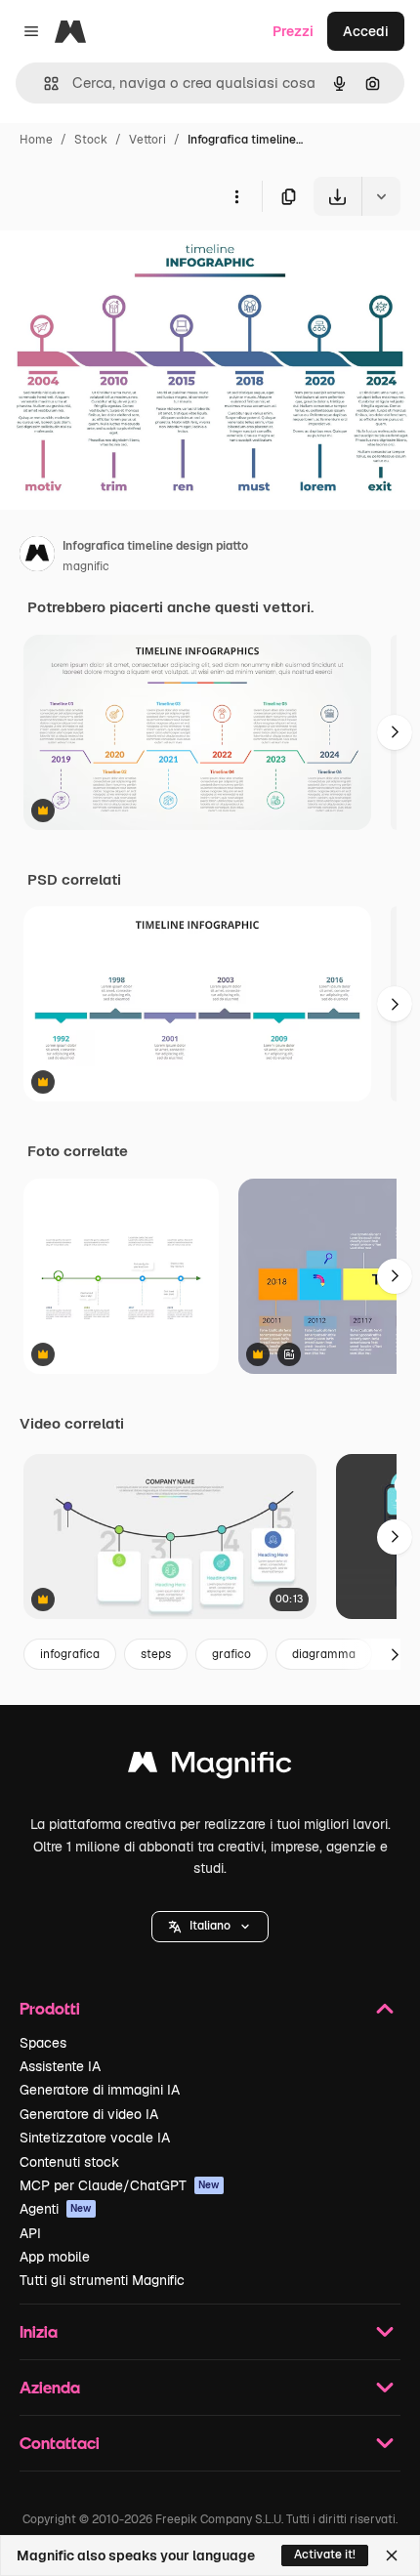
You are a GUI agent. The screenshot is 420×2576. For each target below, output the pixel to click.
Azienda (50, 2387)
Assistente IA (60, 2066)
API (30, 2233)
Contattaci (60, 2443)
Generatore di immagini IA (100, 2090)
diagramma (324, 1654)
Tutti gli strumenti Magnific (102, 2280)
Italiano (210, 1926)
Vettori (147, 140)
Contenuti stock (69, 2162)
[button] (210, 1927)
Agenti (56, 2209)
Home (36, 140)
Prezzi (293, 31)
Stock (91, 140)
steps (156, 1654)
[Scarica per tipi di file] (381, 196)
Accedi (366, 31)
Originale (129, 261)
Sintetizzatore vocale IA (95, 2138)
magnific (86, 566)
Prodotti (50, 2008)
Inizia (39, 2331)
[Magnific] (210, 1767)
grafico (231, 1654)
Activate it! (325, 2555)
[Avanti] (395, 732)
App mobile (55, 2257)
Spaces (43, 2043)
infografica (70, 1654)
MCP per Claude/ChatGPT (120, 2185)
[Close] (392, 2555)
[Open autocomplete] (43, 83)
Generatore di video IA (89, 2114)
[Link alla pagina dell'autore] (37, 557)
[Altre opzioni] (236, 196)
